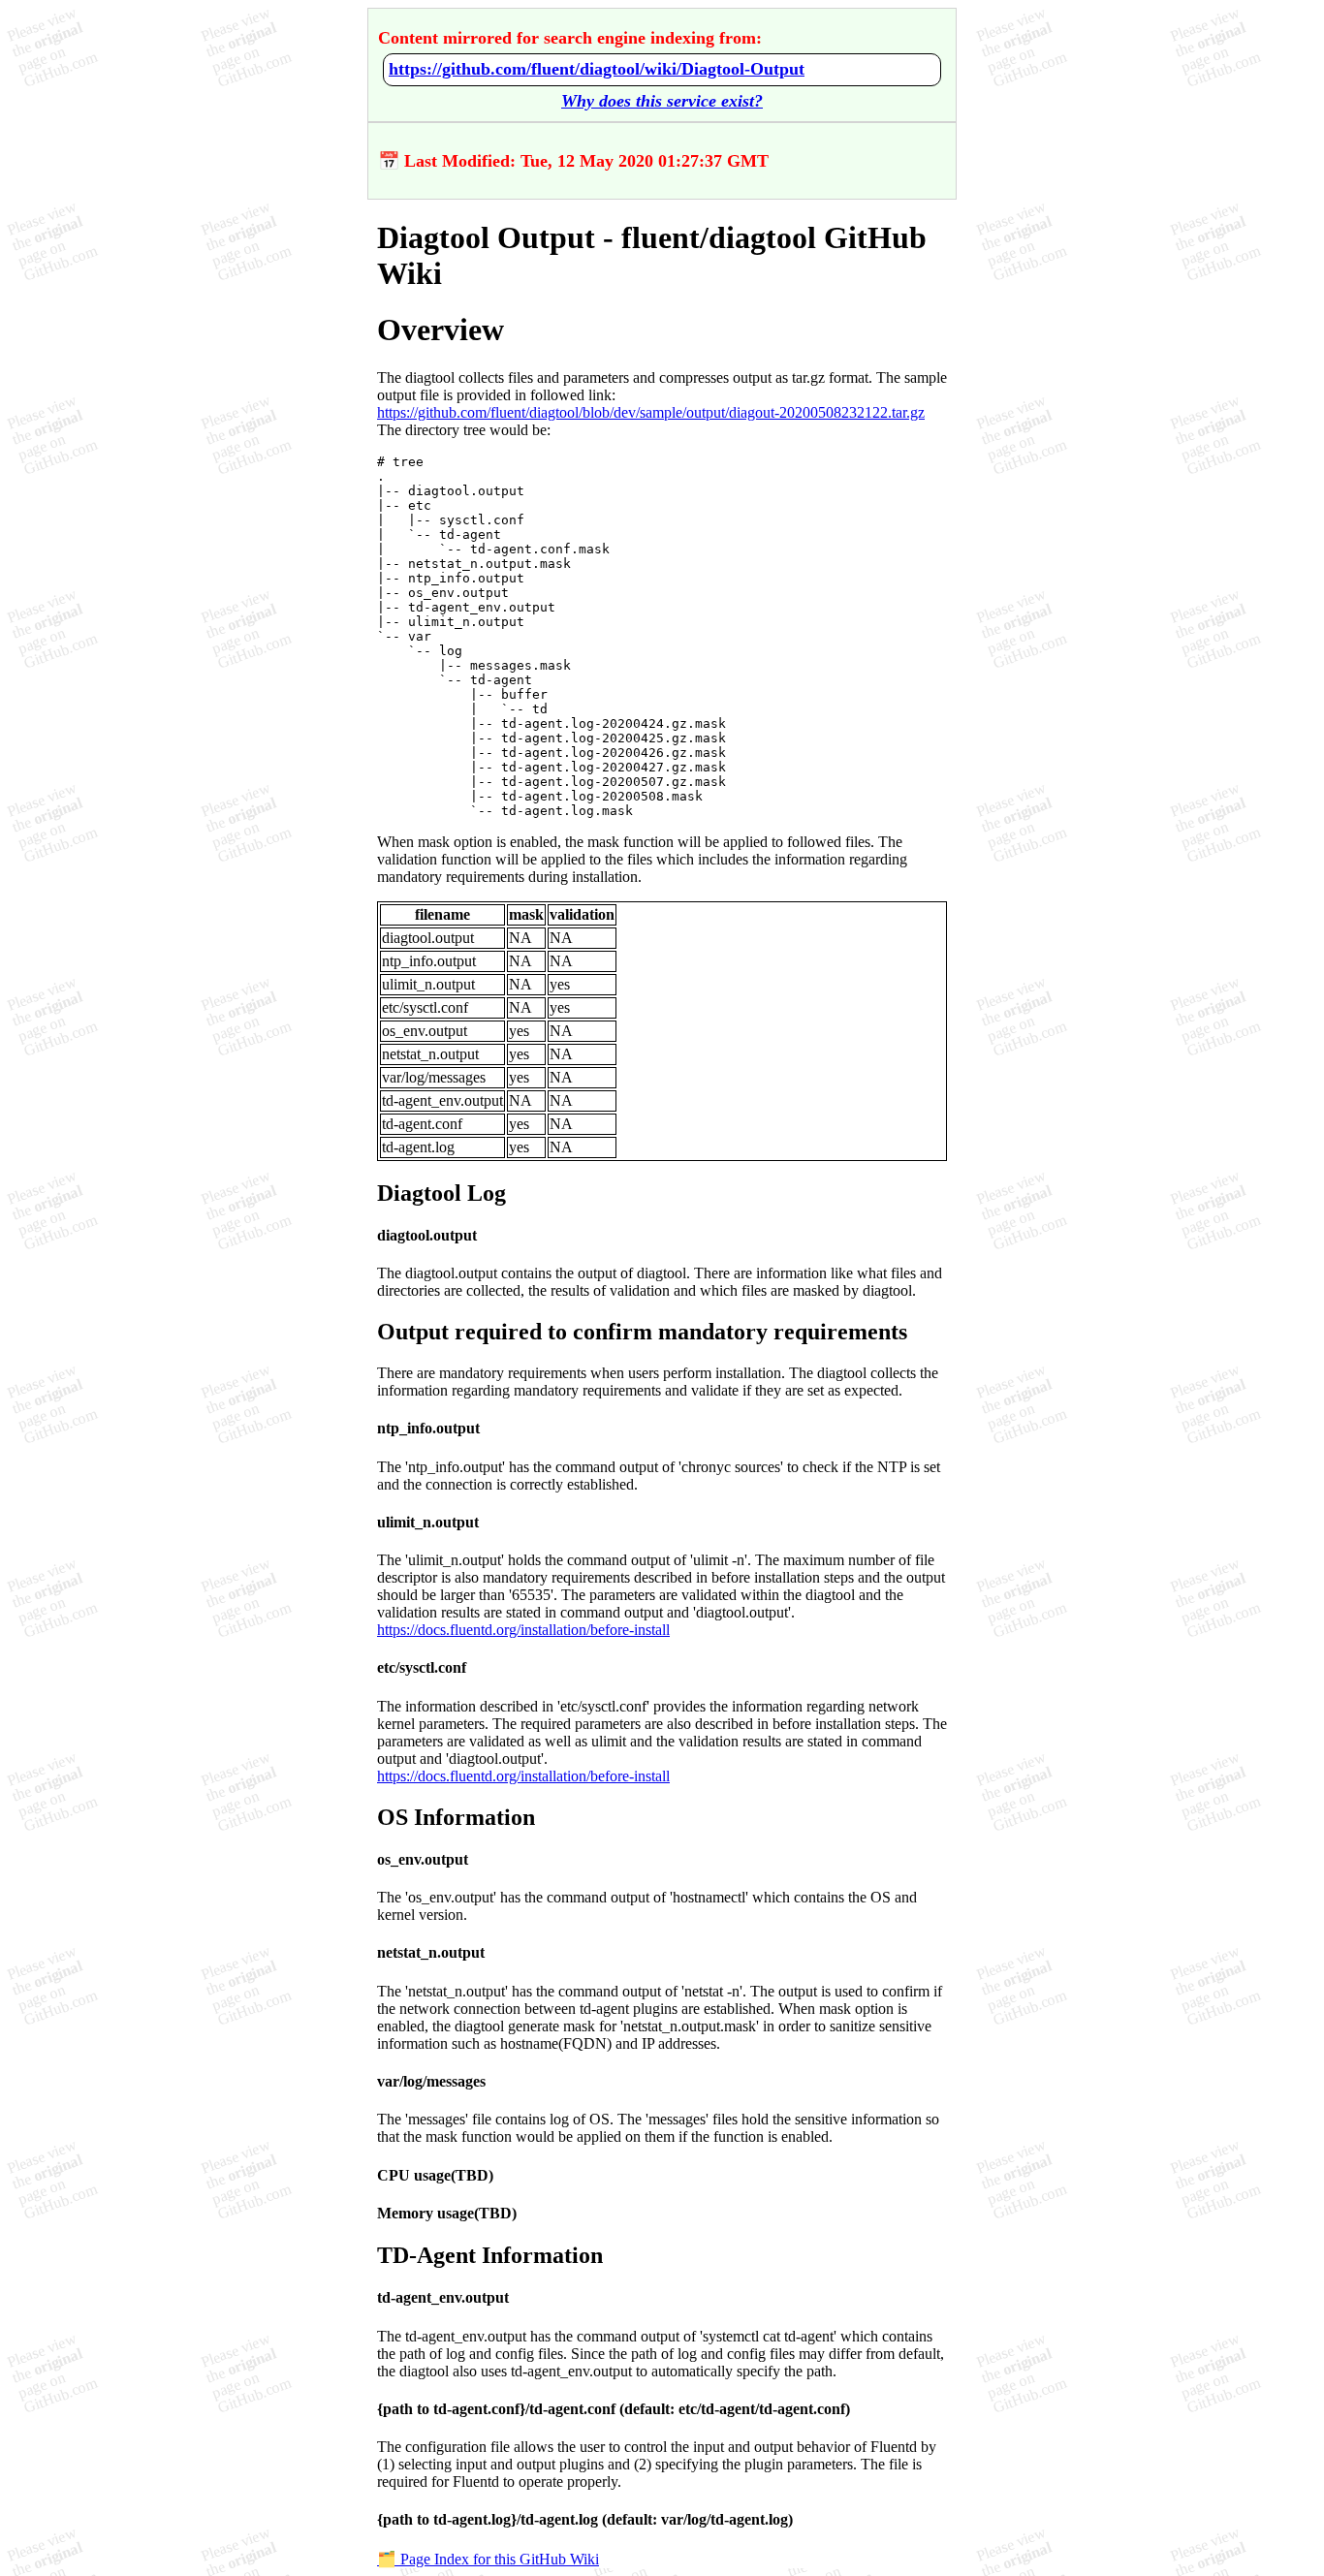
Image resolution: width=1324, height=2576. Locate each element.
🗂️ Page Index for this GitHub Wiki (488, 2559)
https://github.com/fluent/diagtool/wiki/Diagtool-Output (597, 69)
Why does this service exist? (662, 101)
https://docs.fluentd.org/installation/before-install (523, 1630)
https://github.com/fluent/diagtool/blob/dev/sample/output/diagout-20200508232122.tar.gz (651, 412)
